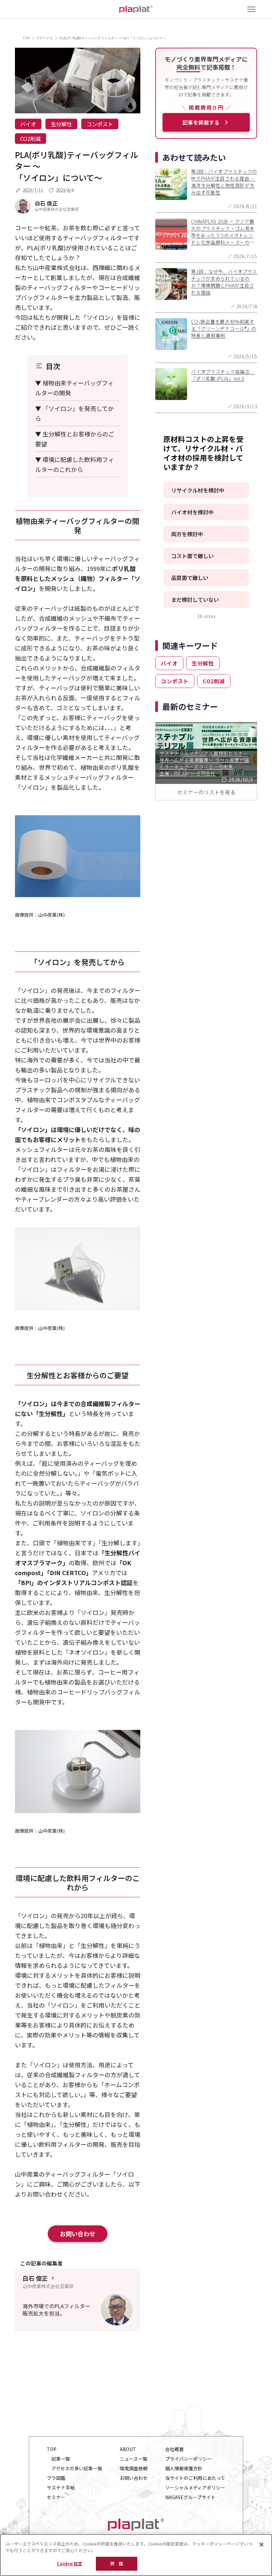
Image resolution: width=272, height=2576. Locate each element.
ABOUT (128, 2449)
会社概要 (174, 2449)
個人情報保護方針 (184, 2468)
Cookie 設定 (69, 2564)
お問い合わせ (78, 2234)
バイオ (28, 124)
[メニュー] (251, 9)
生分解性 (61, 124)
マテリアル (44, 38)
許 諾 (117, 2564)
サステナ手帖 (61, 2488)
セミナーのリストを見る (206, 792)
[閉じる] (261, 2545)
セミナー (56, 2497)
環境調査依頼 (134, 2468)
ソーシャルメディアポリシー (195, 2488)
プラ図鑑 (56, 2478)
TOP (26, 38)
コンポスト (100, 124)
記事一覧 (61, 2459)
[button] (206, 490)
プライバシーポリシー (188, 2459)
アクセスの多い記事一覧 (77, 2468)
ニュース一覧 (134, 2459)
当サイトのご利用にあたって (195, 2478)
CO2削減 (31, 139)
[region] (136, 2555)
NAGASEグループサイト (190, 2497)
